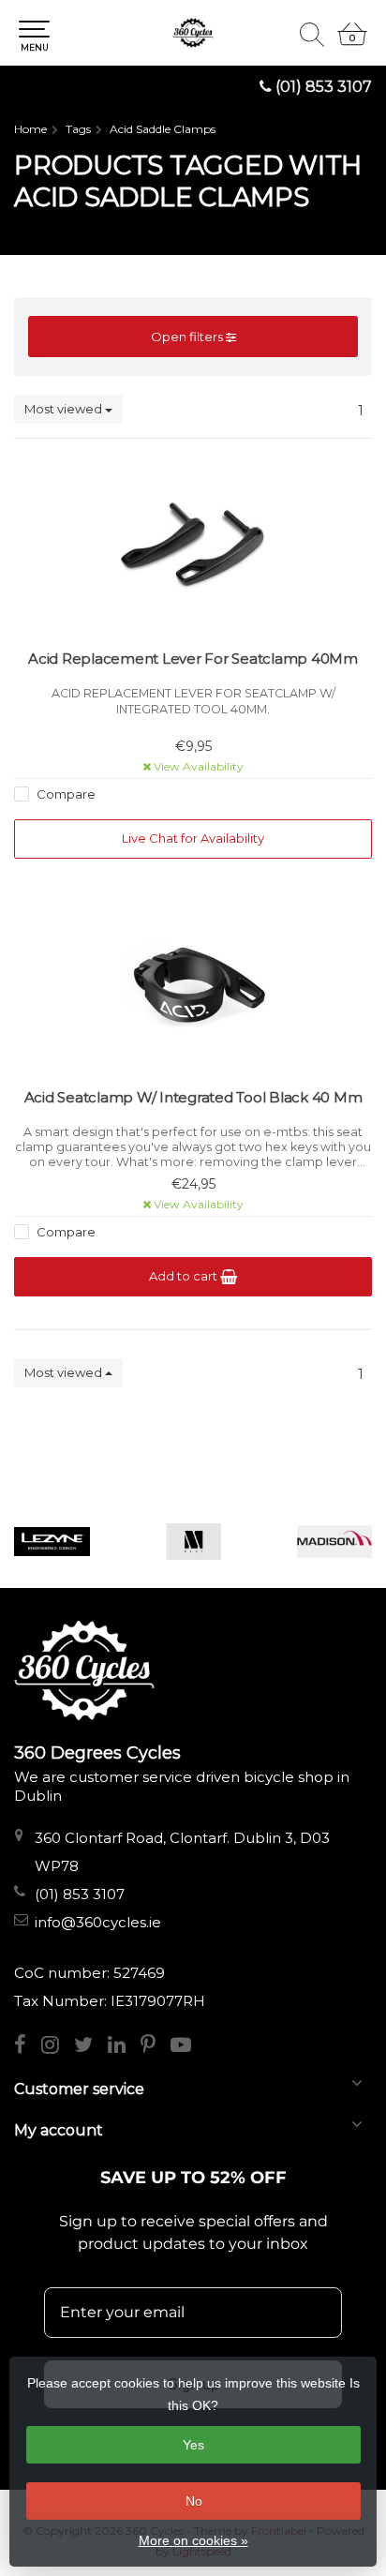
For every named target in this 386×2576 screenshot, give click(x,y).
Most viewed (65, 409)
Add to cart (185, 1276)
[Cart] (352, 42)
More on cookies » (193, 2540)
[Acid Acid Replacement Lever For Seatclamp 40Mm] (193, 547)
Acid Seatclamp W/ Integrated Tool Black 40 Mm (193, 1097)
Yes (193, 2445)
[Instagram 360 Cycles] (58, 2047)
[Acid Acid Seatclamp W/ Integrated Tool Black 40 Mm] (193, 985)
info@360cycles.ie (98, 1922)
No (194, 2501)
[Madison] (335, 1542)
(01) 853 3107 (324, 87)
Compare (65, 794)
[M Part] (193, 1542)
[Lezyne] (52, 1542)
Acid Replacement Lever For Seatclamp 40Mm (193, 659)
